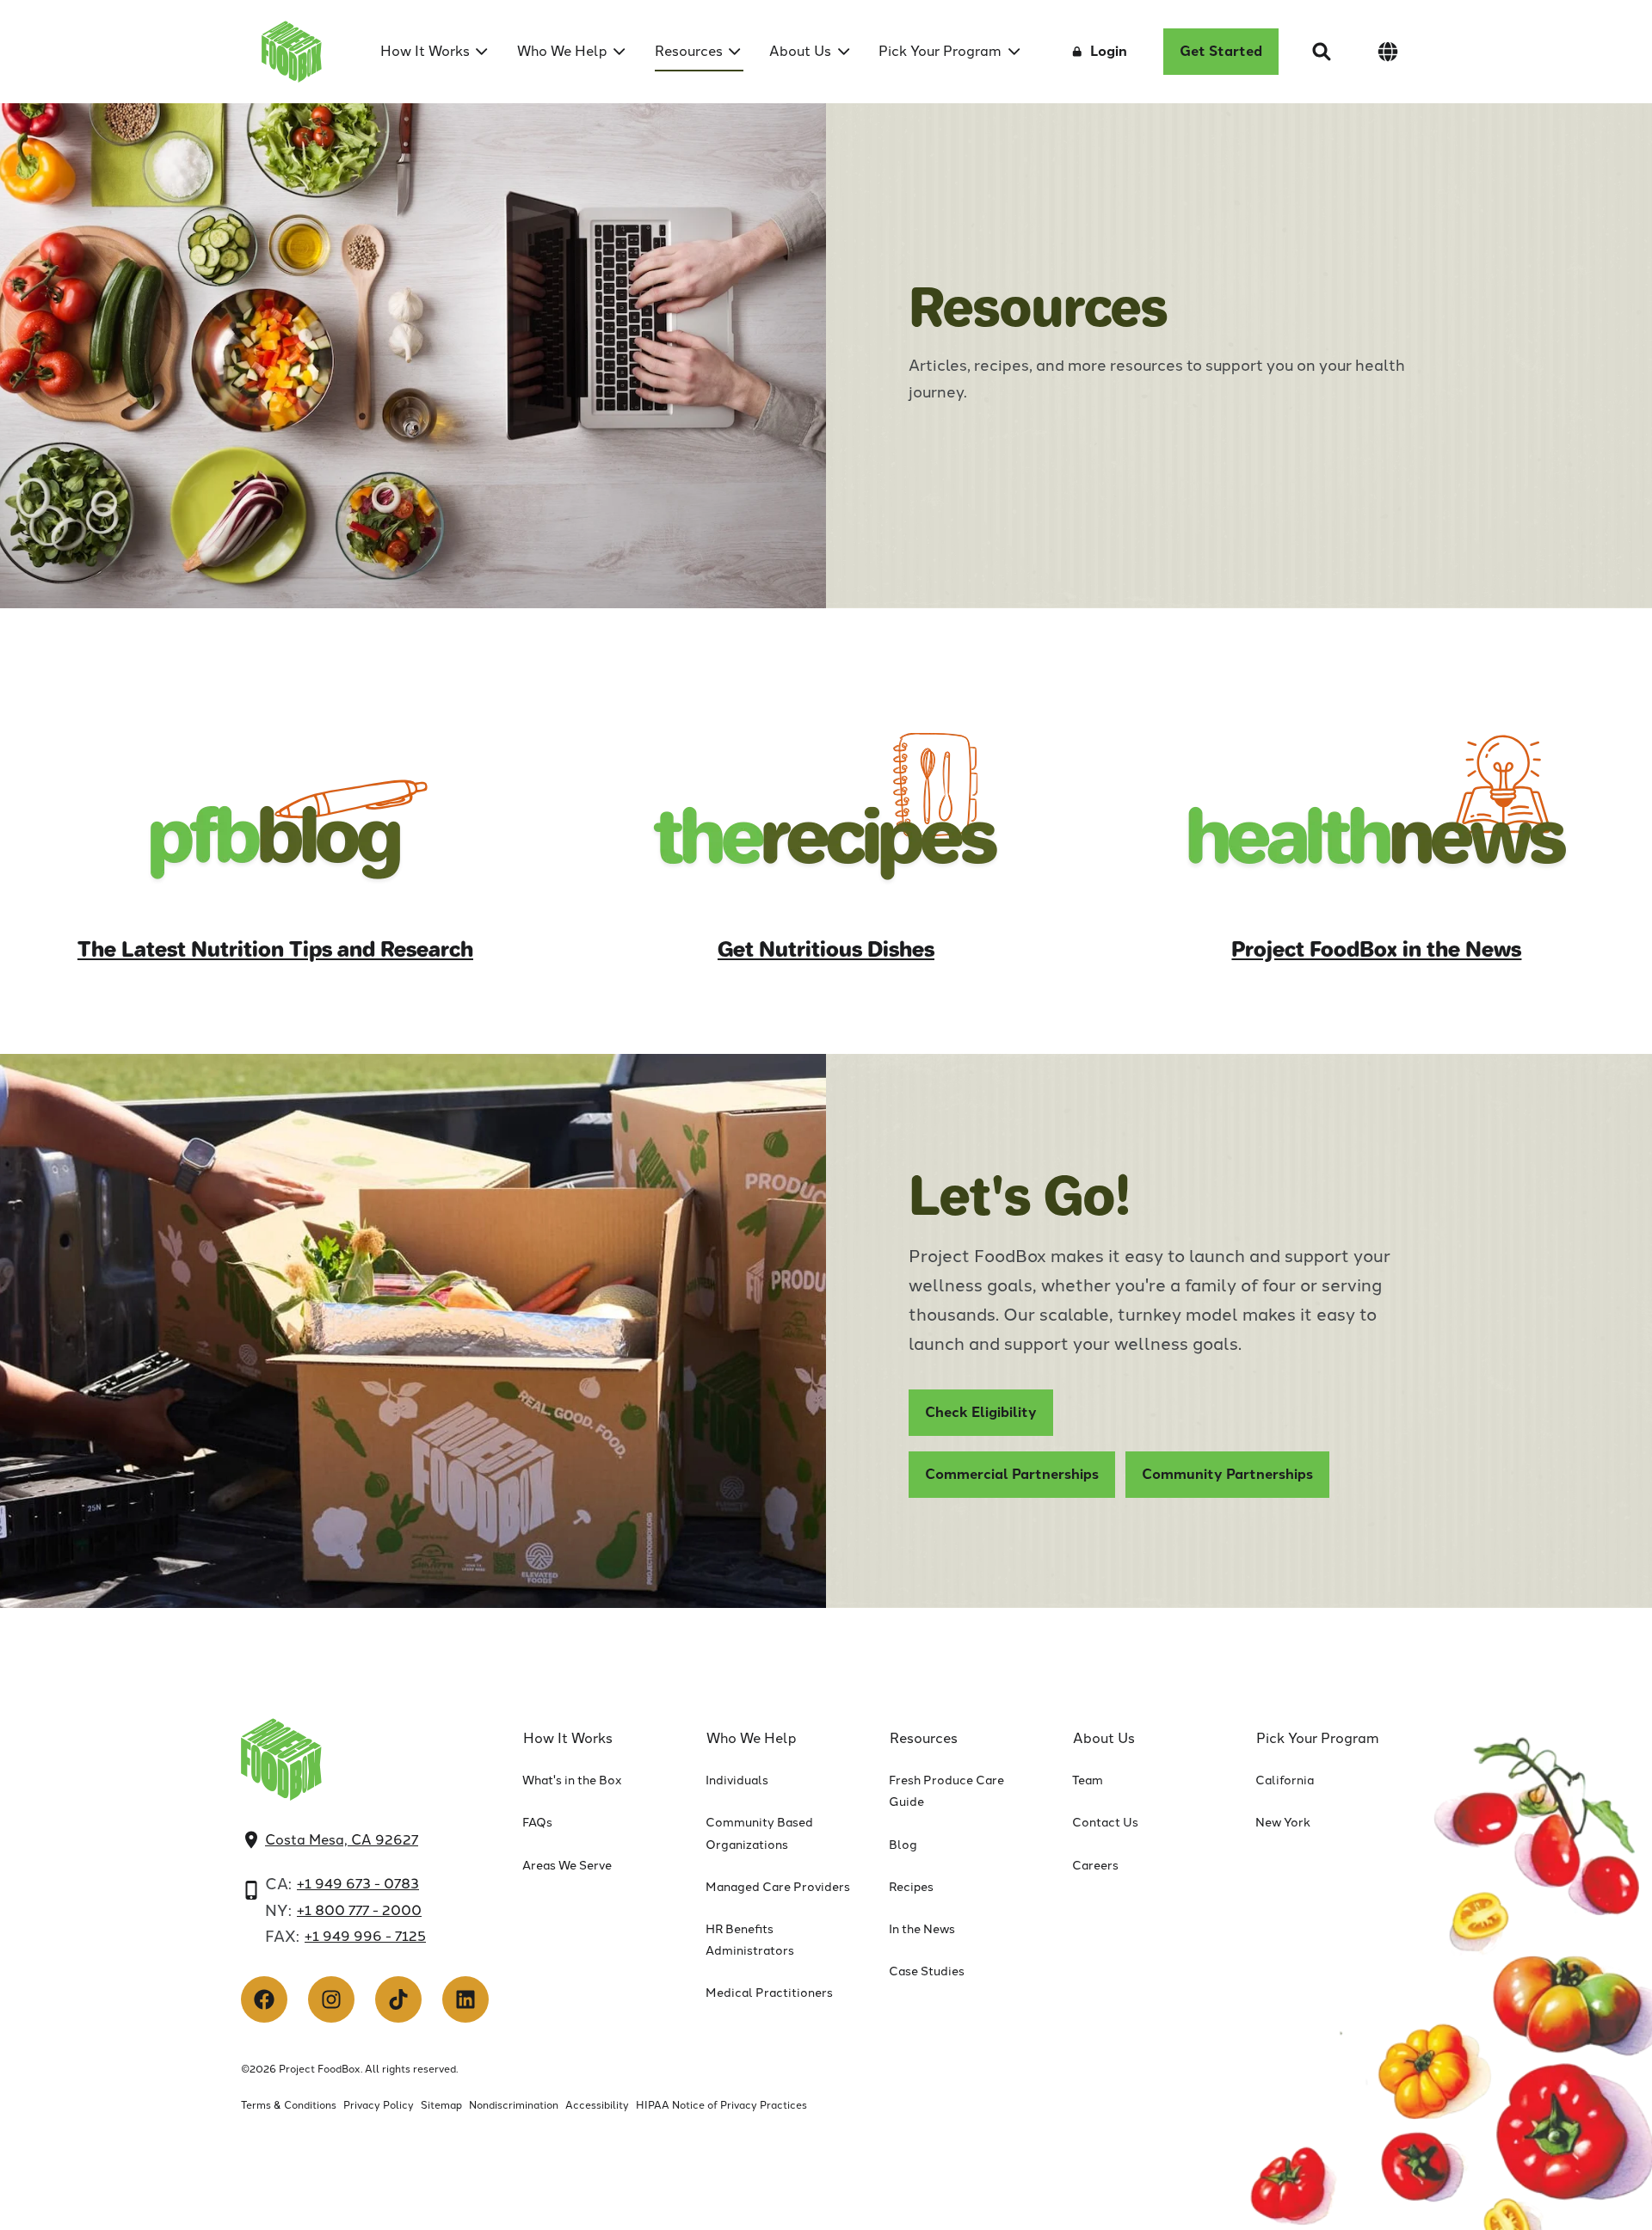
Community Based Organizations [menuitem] (759, 1833)
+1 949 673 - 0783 (358, 1884)
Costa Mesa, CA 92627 (342, 1840)
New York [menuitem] (1283, 1823)
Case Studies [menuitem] (927, 1971)
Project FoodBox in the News (1376, 949)
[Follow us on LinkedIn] (465, 1999)
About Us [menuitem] (800, 51)
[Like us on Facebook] (264, 1999)
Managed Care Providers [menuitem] (778, 1887)
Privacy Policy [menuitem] (379, 2105)
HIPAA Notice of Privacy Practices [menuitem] (721, 2105)
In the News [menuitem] (922, 1929)
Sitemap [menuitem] (441, 2105)
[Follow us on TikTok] (398, 1999)
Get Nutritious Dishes (826, 949)
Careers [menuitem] (1095, 1866)
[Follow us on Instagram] (331, 1999)
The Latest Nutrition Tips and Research (275, 949)
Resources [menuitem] (689, 51)
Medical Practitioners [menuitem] (769, 1993)
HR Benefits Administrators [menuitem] (750, 1940)
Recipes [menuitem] (911, 1887)
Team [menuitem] (1088, 1780)
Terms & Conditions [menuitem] (289, 2105)
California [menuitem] (1285, 1780)
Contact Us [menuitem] (1105, 1823)
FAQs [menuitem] (537, 1823)
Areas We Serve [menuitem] (567, 1866)
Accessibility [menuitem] (597, 2105)
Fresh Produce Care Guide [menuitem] (946, 1791)
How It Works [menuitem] (425, 51)
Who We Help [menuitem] (562, 51)
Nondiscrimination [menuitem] (514, 2105)
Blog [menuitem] (903, 1845)
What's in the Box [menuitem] (572, 1780)
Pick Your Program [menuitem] (940, 51)
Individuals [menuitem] (737, 1780)
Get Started (1221, 51)
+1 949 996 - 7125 (365, 1936)
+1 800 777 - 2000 (359, 1910)
